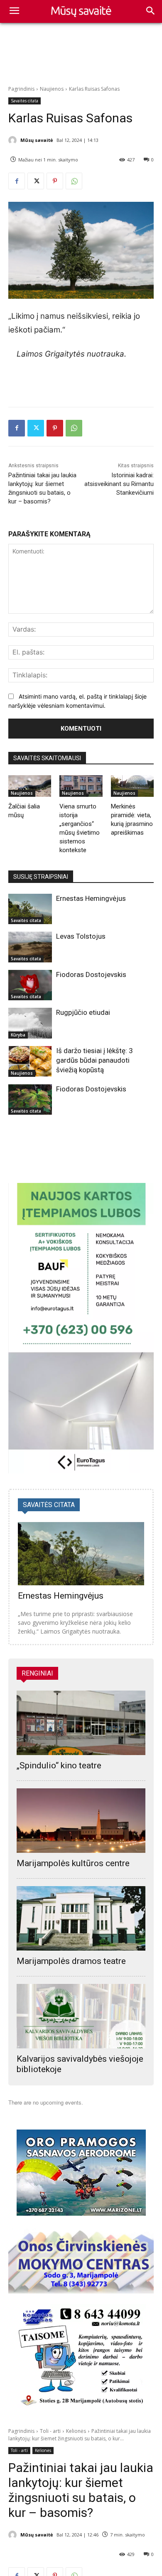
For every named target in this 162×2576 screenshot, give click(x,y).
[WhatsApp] (74, 181)
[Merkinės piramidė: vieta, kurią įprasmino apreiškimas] (132, 786)
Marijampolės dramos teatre (71, 1961)
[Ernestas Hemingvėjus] (30, 909)
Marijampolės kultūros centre (73, 1863)
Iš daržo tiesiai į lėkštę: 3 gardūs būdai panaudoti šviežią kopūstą (94, 1060)
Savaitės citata (25, 101)
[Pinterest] (55, 181)
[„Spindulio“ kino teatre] (81, 1723)
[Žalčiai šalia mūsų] (30, 786)
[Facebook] (17, 181)
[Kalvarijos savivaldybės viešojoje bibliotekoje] (81, 2016)
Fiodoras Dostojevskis (91, 974)
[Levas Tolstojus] (30, 947)
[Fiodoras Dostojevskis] (30, 985)
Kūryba (18, 1035)
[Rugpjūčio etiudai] (30, 1023)
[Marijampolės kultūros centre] (81, 1821)
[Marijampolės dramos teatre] (81, 1918)
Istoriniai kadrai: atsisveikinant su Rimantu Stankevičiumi (119, 484)
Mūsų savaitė (37, 140)
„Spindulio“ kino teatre (59, 1765)
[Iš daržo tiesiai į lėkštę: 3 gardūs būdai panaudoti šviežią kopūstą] (30, 1061)
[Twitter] (36, 181)
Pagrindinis (21, 89)
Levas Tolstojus (81, 936)
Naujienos (52, 89)
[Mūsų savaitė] (14, 140)
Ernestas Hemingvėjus (91, 898)
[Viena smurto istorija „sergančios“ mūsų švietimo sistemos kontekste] (81, 786)
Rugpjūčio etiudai (83, 1012)
